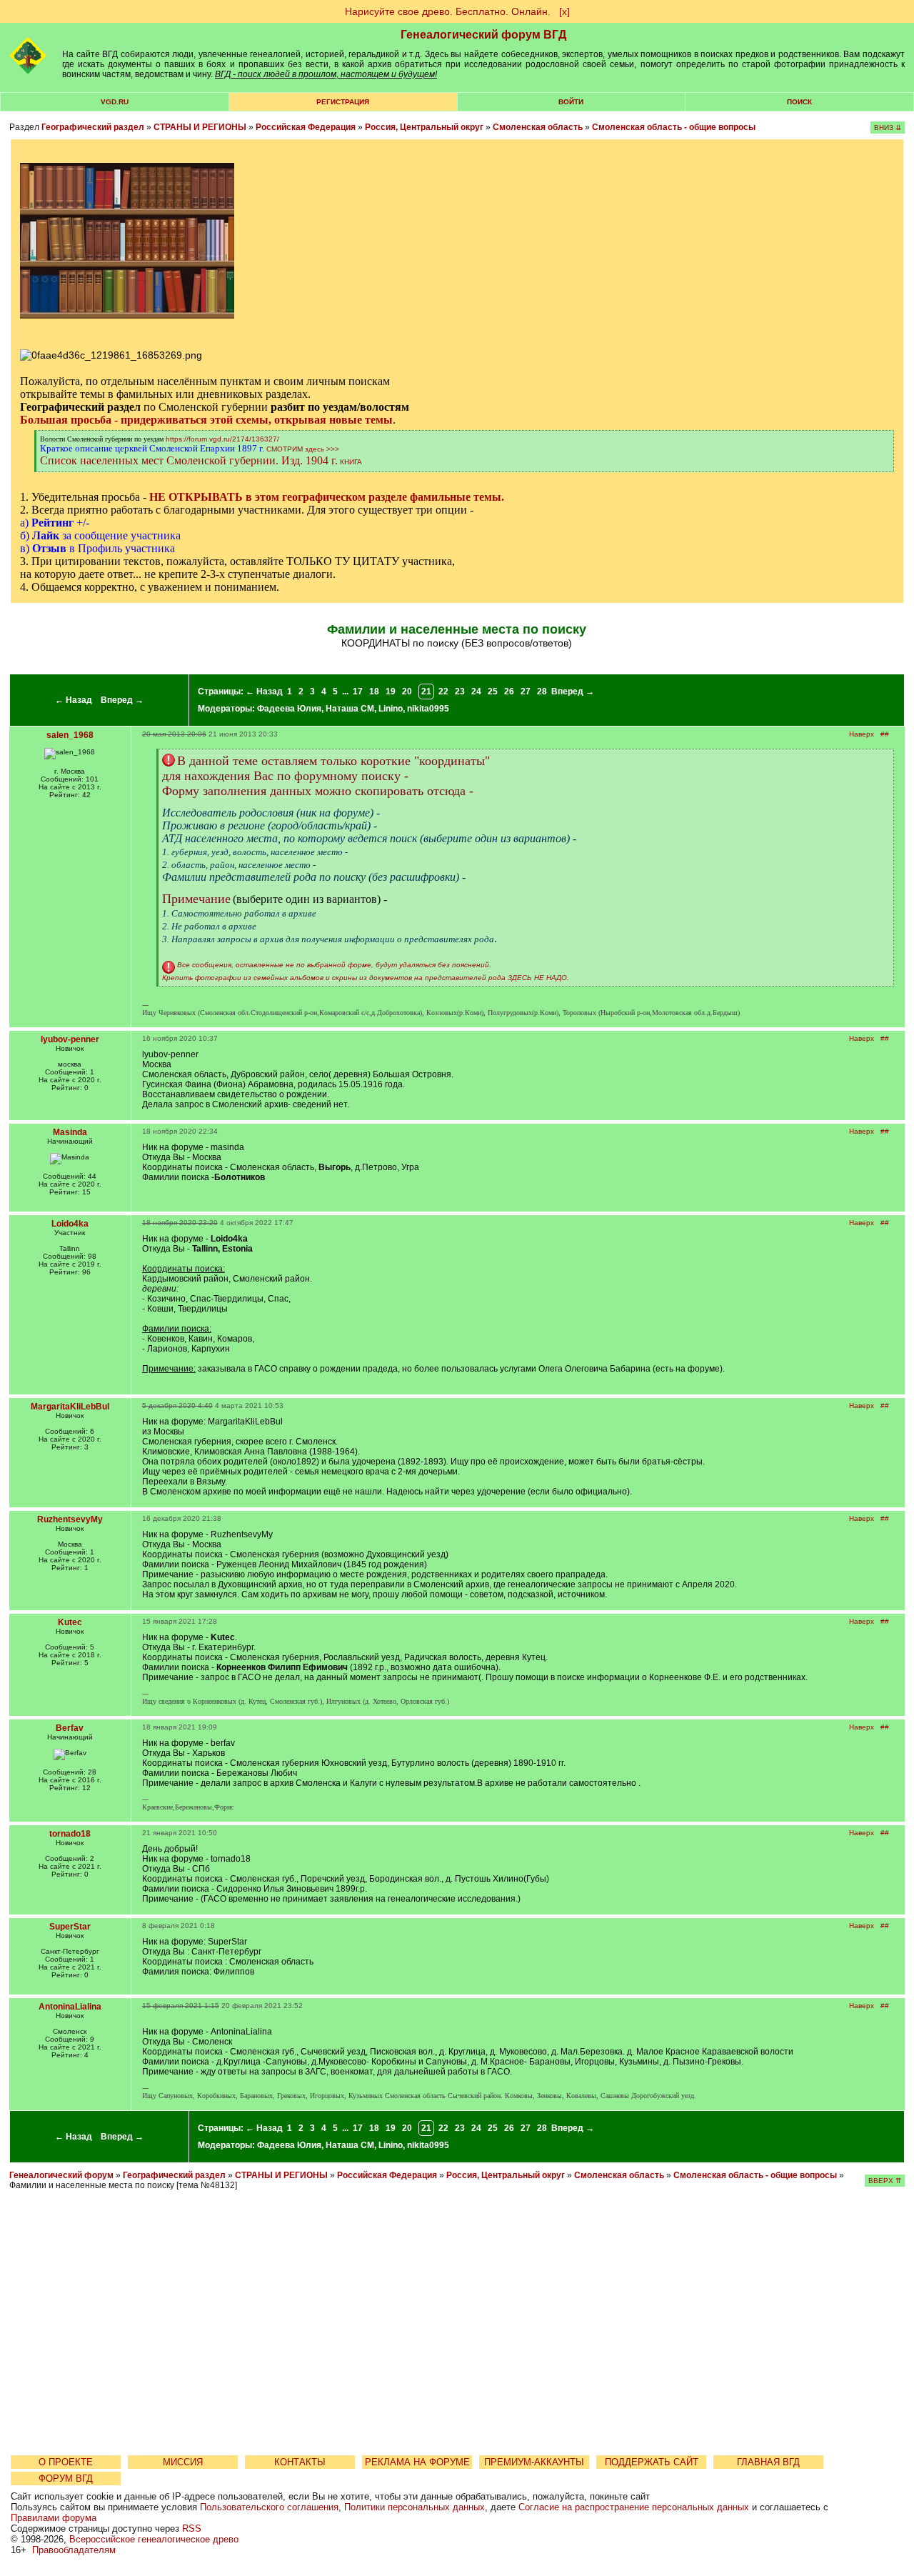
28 (542, 692)
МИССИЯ (183, 2462)
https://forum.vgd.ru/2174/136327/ (222, 439)
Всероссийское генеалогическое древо (154, 2539)
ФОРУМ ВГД (66, 2478)
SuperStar (70, 1927)
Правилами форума (54, 2518)
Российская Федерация (306, 127)
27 (526, 692)
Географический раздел (93, 127)
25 (493, 692)
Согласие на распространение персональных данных (634, 2507)
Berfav (70, 1728)
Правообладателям (74, 2550)
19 (391, 692)
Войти (571, 102)
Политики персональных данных (415, 2507)
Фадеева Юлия (289, 709)
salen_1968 (70, 735)
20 (407, 692)
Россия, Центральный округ (424, 127)
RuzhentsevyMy (70, 1519)
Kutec (70, 1622)
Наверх (862, 734)
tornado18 (70, 1834)
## (885, 734)
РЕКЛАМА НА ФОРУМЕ (417, 2462)
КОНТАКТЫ (300, 2462)
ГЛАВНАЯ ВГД (768, 2462)
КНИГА (351, 462)
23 (460, 692)
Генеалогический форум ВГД (483, 35)
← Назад (74, 700)
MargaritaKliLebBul (70, 1407)
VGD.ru (115, 102)
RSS (192, 2528)
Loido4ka (70, 1224)
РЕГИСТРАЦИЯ (343, 102)
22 (443, 692)
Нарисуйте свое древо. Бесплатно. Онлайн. (448, 11)
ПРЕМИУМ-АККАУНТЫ (534, 2462)
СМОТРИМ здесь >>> (303, 449)
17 (358, 692)
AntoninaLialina (70, 2007)
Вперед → (122, 700)
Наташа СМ (350, 709)
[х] (564, 11)
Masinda (70, 1132)
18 (374, 692)
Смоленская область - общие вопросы (674, 127)
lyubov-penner (70, 1039)
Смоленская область (538, 127)
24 (476, 692)
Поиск (799, 102)
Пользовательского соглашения (269, 2507)
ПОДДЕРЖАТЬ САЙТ (652, 2462)
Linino (391, 709)
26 (509, 692)
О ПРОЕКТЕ (66, 2462)
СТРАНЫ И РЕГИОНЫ (200, 127)
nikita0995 (428, 709)
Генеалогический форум (61, 2175)
